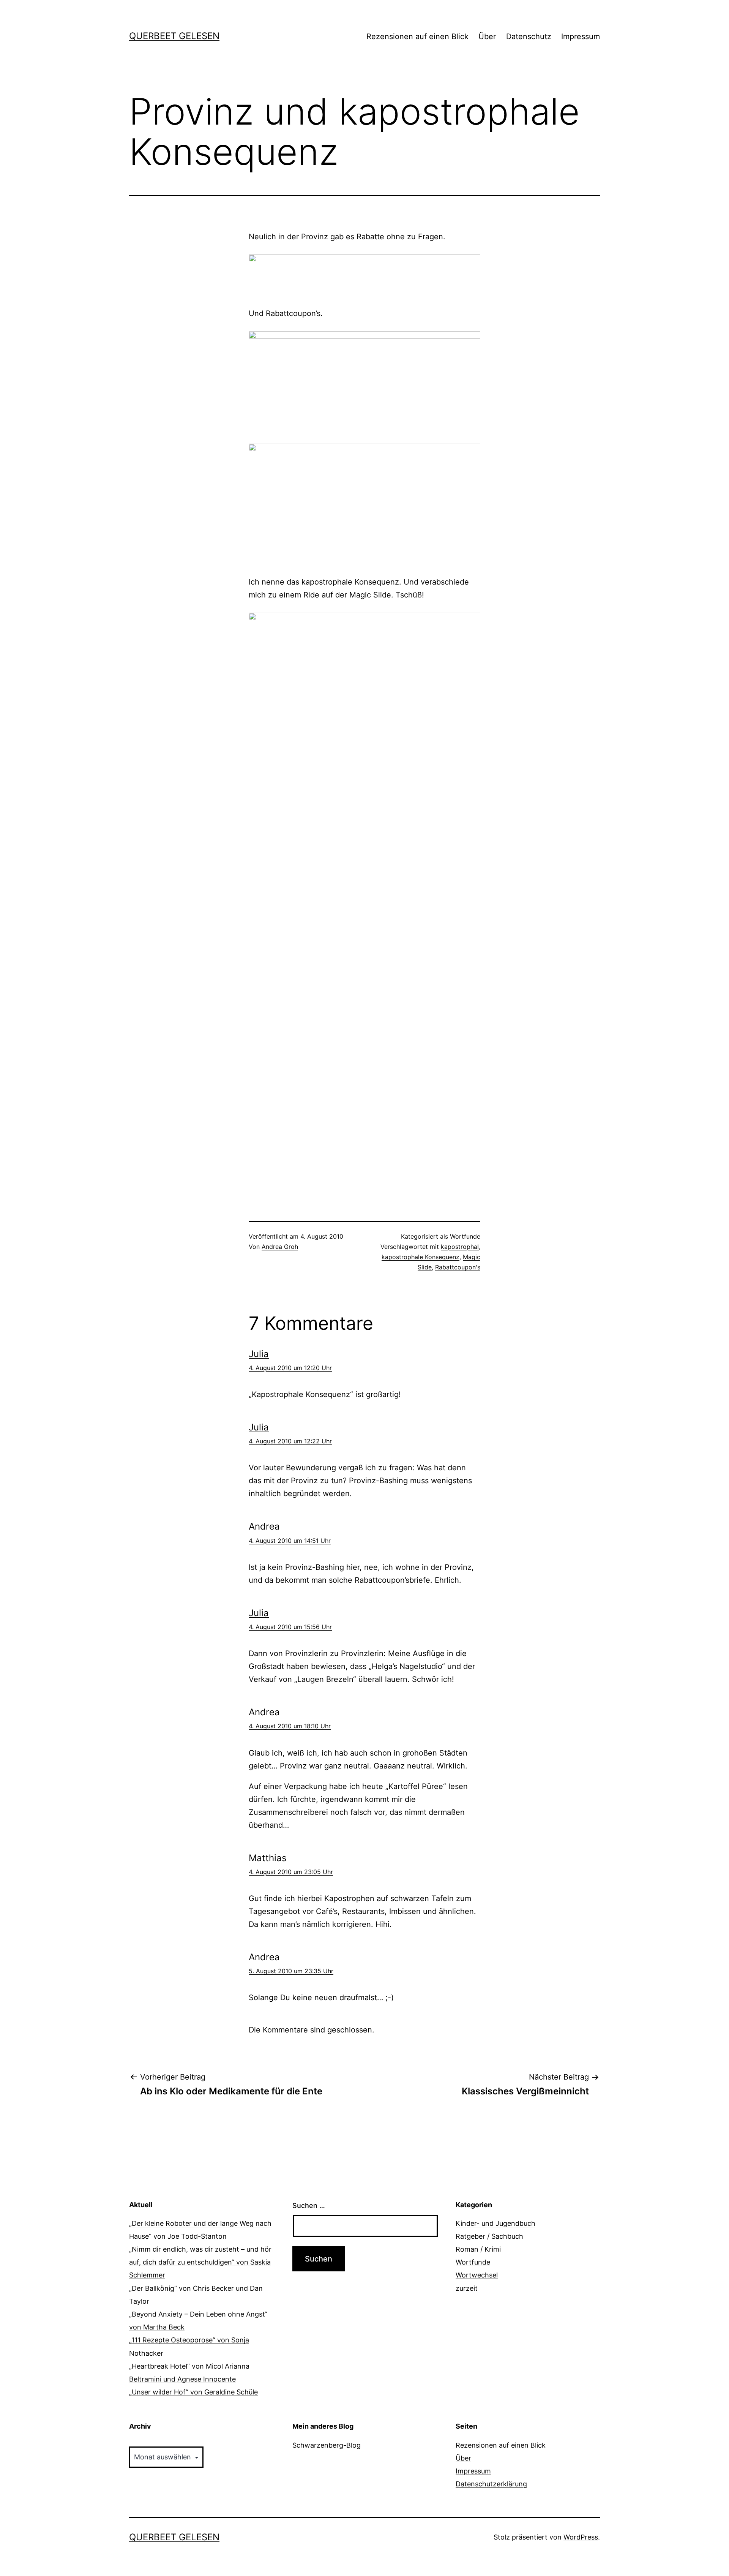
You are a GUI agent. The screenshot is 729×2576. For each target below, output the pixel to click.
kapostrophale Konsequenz (421, 1257)
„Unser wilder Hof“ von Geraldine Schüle (193, 2392)
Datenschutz (529, 36)
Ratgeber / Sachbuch (489, 2236)
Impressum (581, 36)
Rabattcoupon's (458, 1267)
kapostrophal (460, 1247)
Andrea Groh (280, 1247)
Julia (259, 1354)
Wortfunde (465, 1236)
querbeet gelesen (174, 36)
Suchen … (309, 2205)
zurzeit (467, 2288)
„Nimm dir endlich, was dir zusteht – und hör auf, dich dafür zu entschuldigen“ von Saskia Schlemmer (200, 2262)
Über (487, 36)
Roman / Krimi (478, 2249)
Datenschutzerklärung (491, 2484)
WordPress (581, 2537)
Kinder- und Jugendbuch (495, 2223)
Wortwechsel (477, 2275)
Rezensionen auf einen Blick (417, 36)
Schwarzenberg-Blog (327, 2445)
